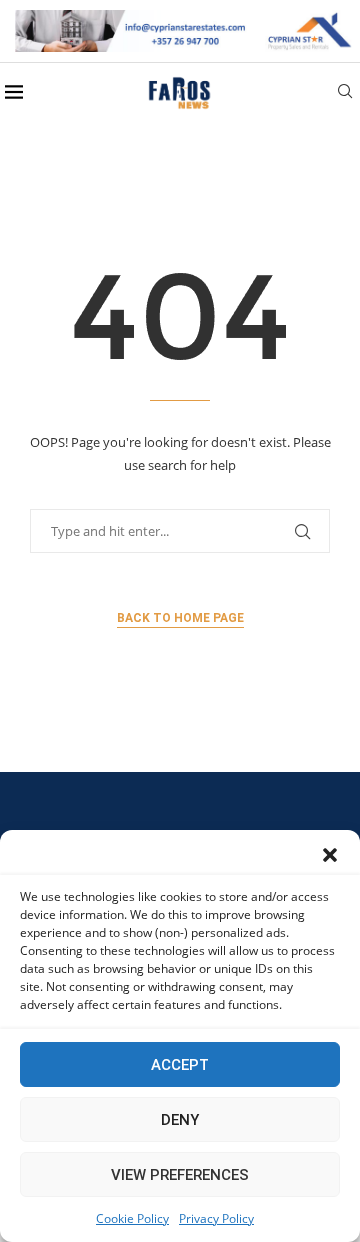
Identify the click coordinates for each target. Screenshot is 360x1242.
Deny (180, 1120)
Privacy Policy (216, 1218)
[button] (330, 855)
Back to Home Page (180, 618)
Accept (180, 1065)
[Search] (345, 93)
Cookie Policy (132, 1218)
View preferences (180, 1175)
